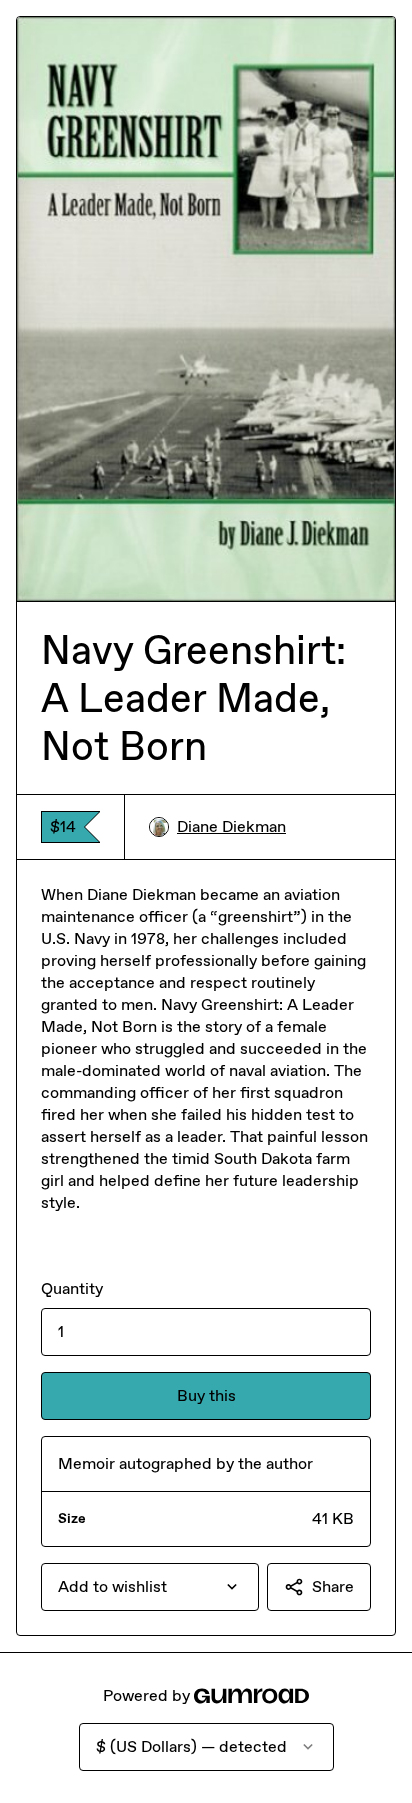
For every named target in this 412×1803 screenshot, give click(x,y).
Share (333, 1586)
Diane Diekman (231, 826)
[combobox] (150, 1587)
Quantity (72, 1288)
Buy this (206, 1395)
